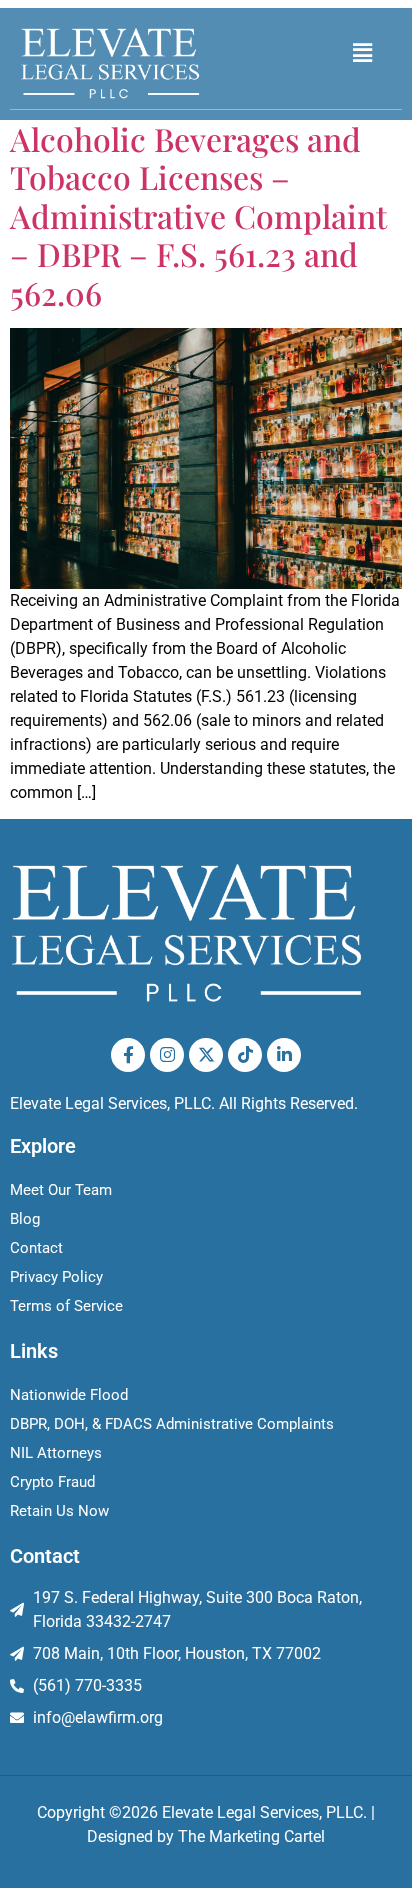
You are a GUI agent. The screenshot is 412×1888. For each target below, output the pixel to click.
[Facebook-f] (128, 1055)
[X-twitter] (206, 1055)
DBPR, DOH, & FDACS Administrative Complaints (172, 1424)
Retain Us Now (59, 1511)
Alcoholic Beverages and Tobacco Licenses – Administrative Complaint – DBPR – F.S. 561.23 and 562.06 (198, 215)
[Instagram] (167, 1055)
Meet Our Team (61, 1190)
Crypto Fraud (52, 1482)
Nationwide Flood (69, 1395)
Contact (36, 1248)
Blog (25, 1219)
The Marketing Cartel (251, 1836)
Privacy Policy (56, 1277)
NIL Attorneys (56, 1453)
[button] (363, 53)
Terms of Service (66, 1306)
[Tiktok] (245, 1055)
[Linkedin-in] (284, 1055)
